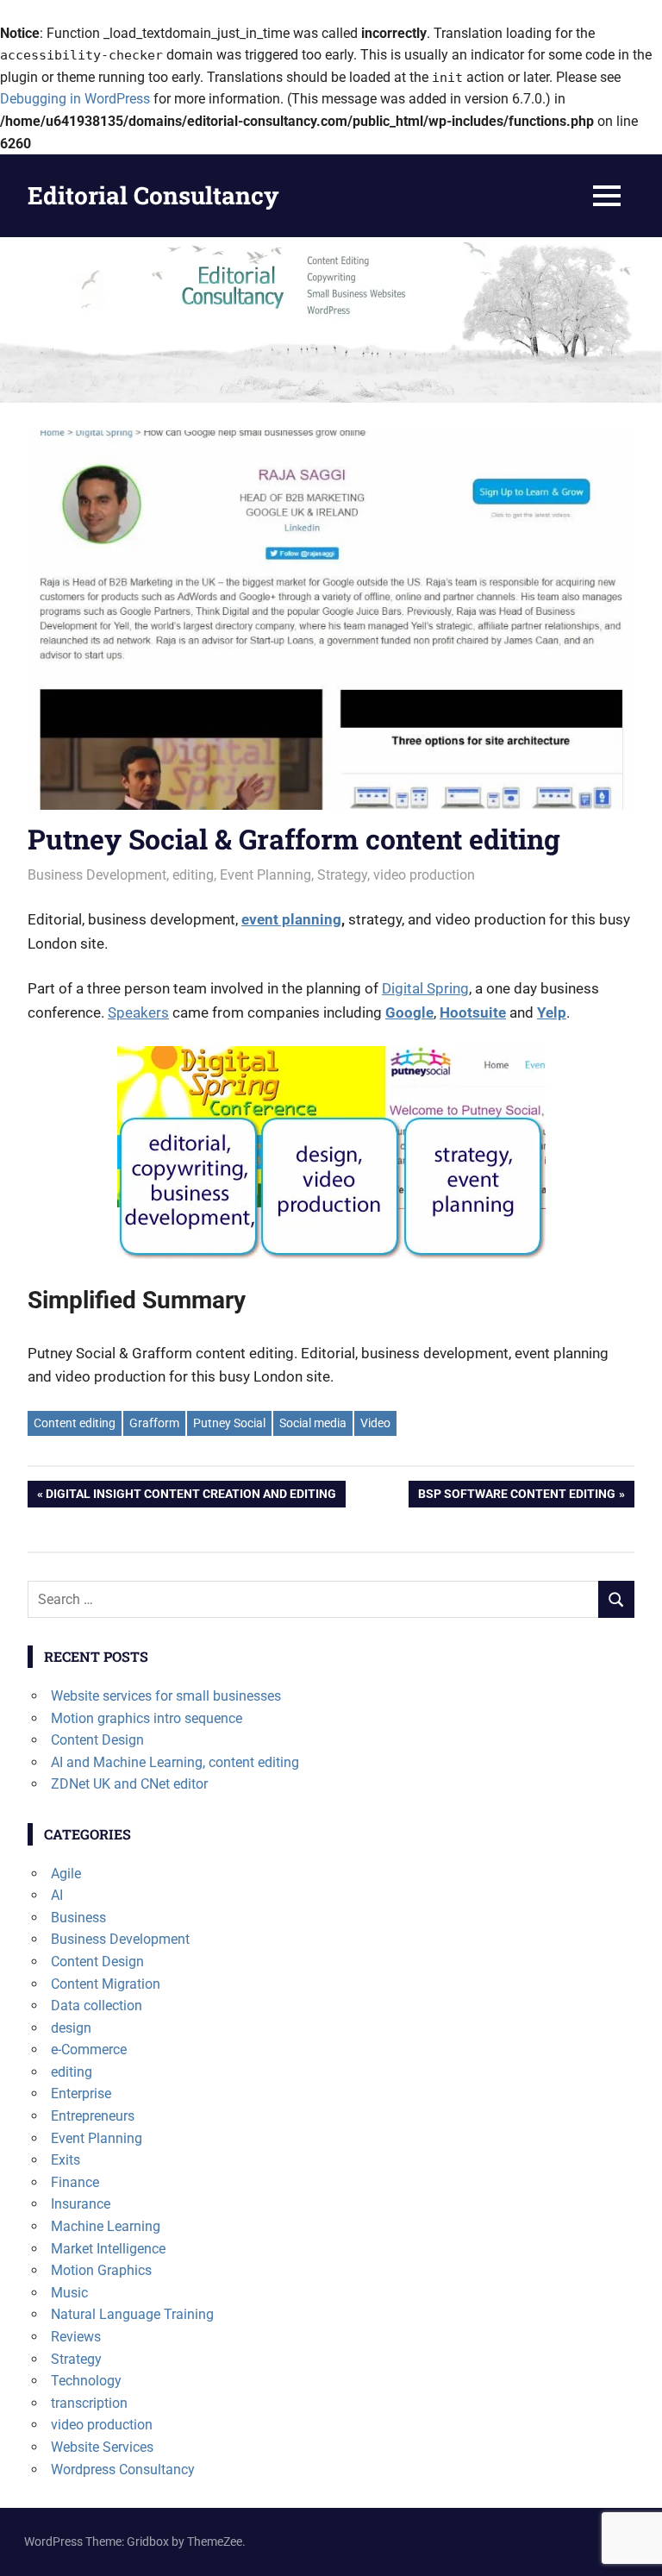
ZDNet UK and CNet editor (129, 1784)
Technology (86, 2381)
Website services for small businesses (166, 1696)
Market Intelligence (108, 2249)
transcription (89, 2403)
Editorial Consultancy (153, 195)
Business (78, 1918)
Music (69, 2293)
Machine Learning (106, 2226)
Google (409, 1012)
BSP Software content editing (516, 1497)
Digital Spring (425, 988)
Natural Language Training (132, 2314)
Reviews (76, 2337)
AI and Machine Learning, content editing (175, 1762)
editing (193, 875)
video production (424, 875)
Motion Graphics (101, 2270)
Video (375, 1423)
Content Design (97, 1740)
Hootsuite (473, 1012)
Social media (313, 1423)
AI (57, 1895)
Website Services (102, 2447)
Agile (66, 1874)
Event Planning (265, 875)
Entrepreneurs (93, 2116)
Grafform (154, 1423)
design (71, 2028)
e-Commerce (89, 2050)
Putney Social (229, 1423)
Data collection (97, 2006)
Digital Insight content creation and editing (190, 1497)
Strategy (342, 875)
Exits (66, 2160)
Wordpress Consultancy (123, 2469)
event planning (291, 919)
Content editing (75, 1423)
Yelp (552, 1012)
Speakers (138, 1012)
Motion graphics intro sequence (147, 1718)
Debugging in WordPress (75, 99)
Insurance (81, 2204)
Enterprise (81, 2093)
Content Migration (106, 1984)
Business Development (97, 875)
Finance (75, 2182)
